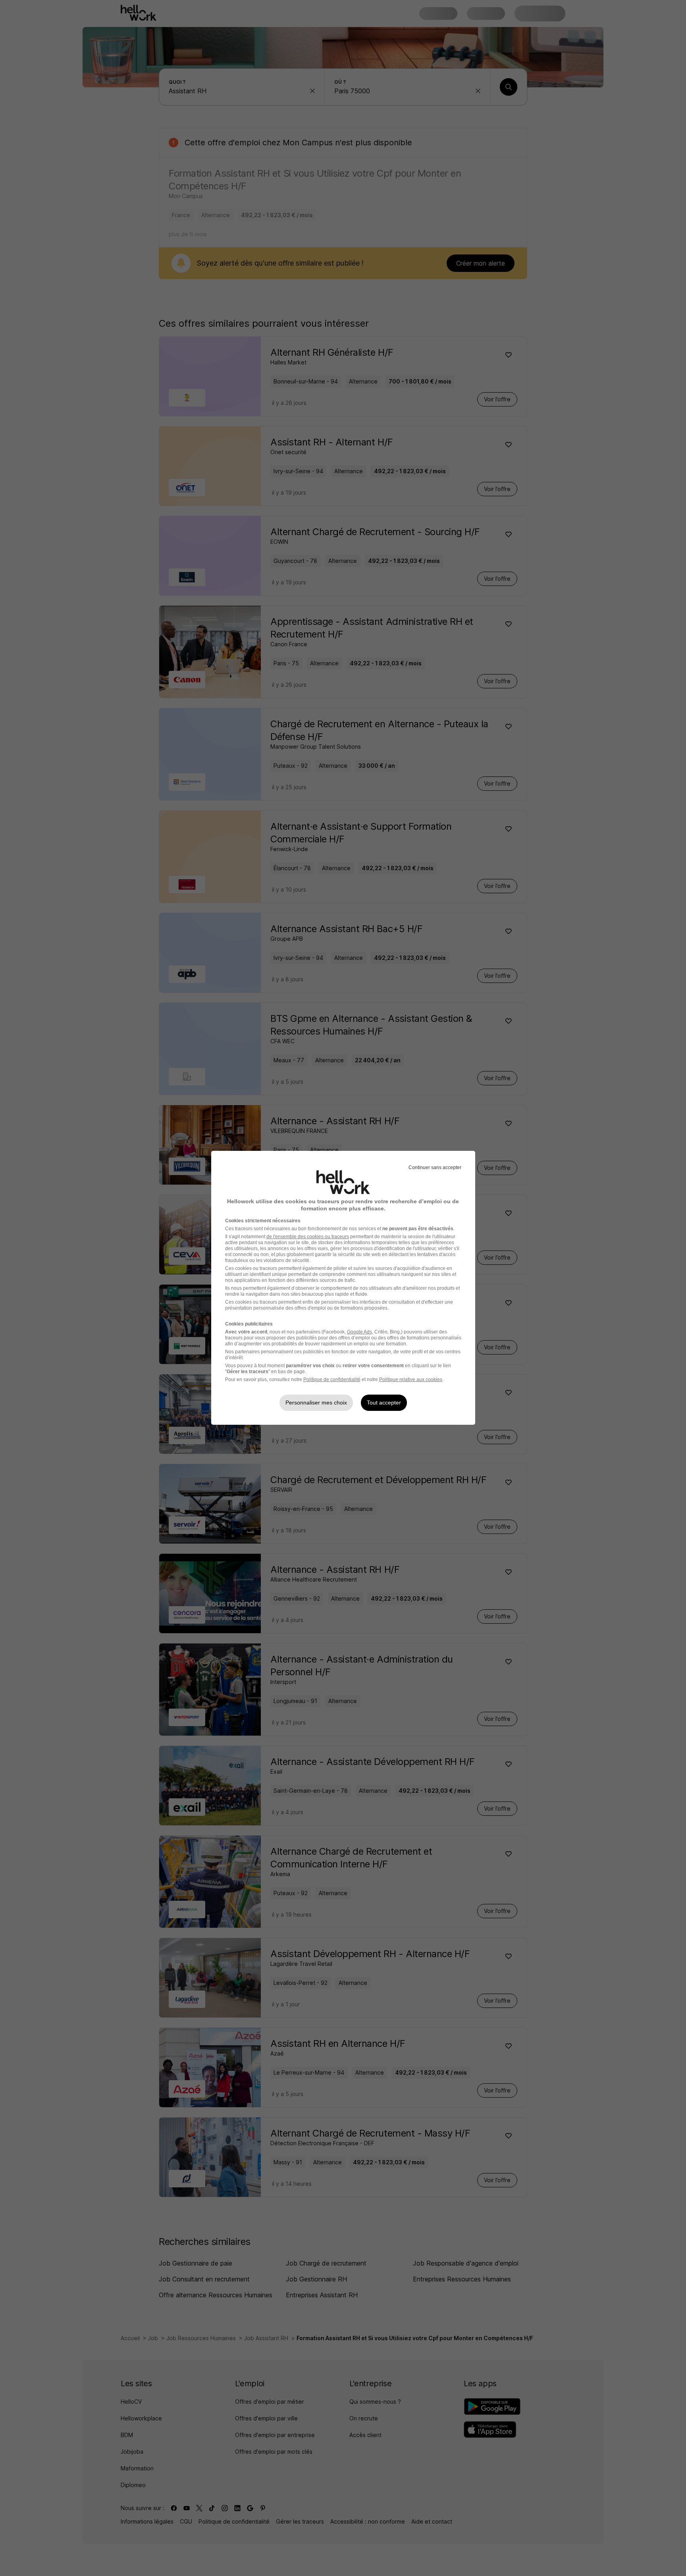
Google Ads (359, 1332)
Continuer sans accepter (435, 1168)
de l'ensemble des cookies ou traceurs (308, 1237)
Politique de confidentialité (332, 1380)
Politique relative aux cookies (411, 1380)
